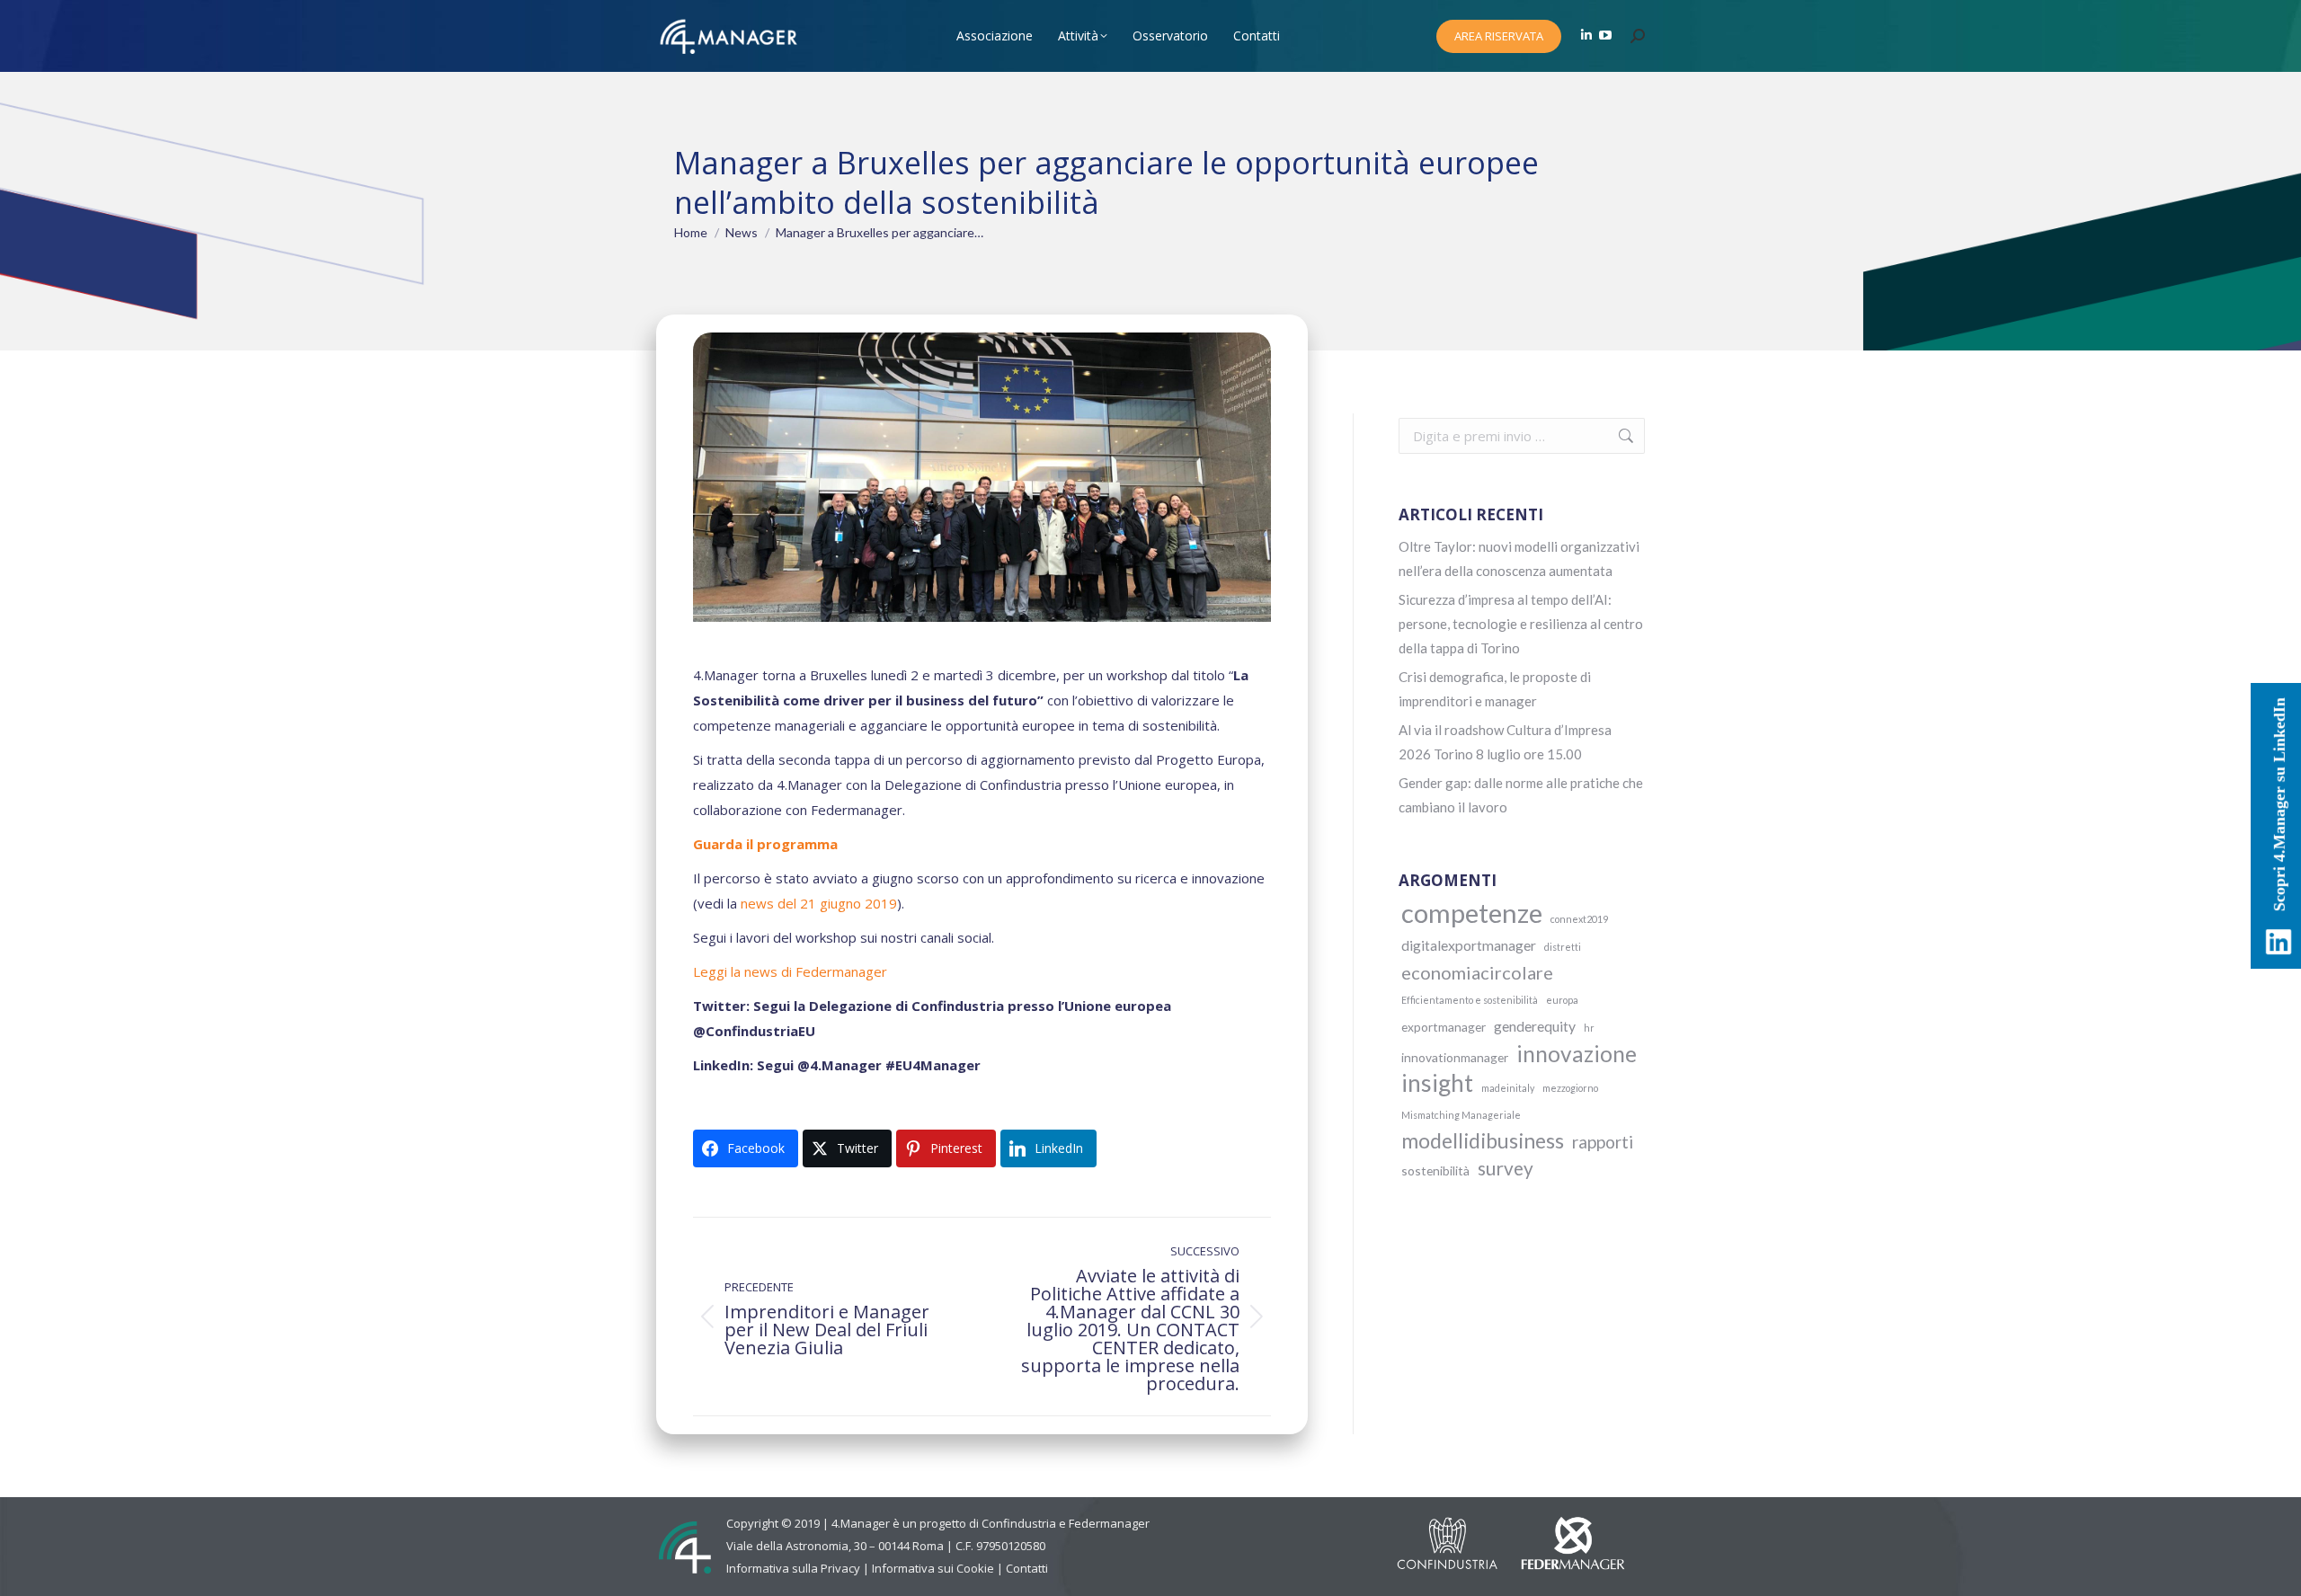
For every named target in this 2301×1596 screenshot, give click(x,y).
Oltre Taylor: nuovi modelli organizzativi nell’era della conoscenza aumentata (1519, 559)
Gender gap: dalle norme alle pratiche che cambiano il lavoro (1521, 795)
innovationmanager (1455, 1057)
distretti (1563, 947)
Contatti (1027, 1568)
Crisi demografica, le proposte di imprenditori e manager (1495, 689)
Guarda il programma (765, 844)
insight (1437, 1083)
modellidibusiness (1483, 1141)
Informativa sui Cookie (933, 1568)
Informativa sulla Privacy (793, 1568)
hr (1589, 1028)
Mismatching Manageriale (1461, 1115)
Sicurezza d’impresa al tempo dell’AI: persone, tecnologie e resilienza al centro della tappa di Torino (1521, 624)
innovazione (1577, 1054)
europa (1562, 1000)
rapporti (1603, 1142)
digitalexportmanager (1469, 945)
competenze (1472, 913)
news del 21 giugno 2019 (819, 903)
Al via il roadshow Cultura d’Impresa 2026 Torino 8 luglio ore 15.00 (1505, 742)
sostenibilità (1435, 1170)
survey (1506, 1168)
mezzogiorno (1570, 1088)
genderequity (1535, 1026)
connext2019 (1579, 919)
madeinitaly (1508, 1088)
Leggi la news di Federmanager (790, 971)
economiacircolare (1477, 972)
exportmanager (1444, 1027)
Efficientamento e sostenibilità (1470, 1000)
